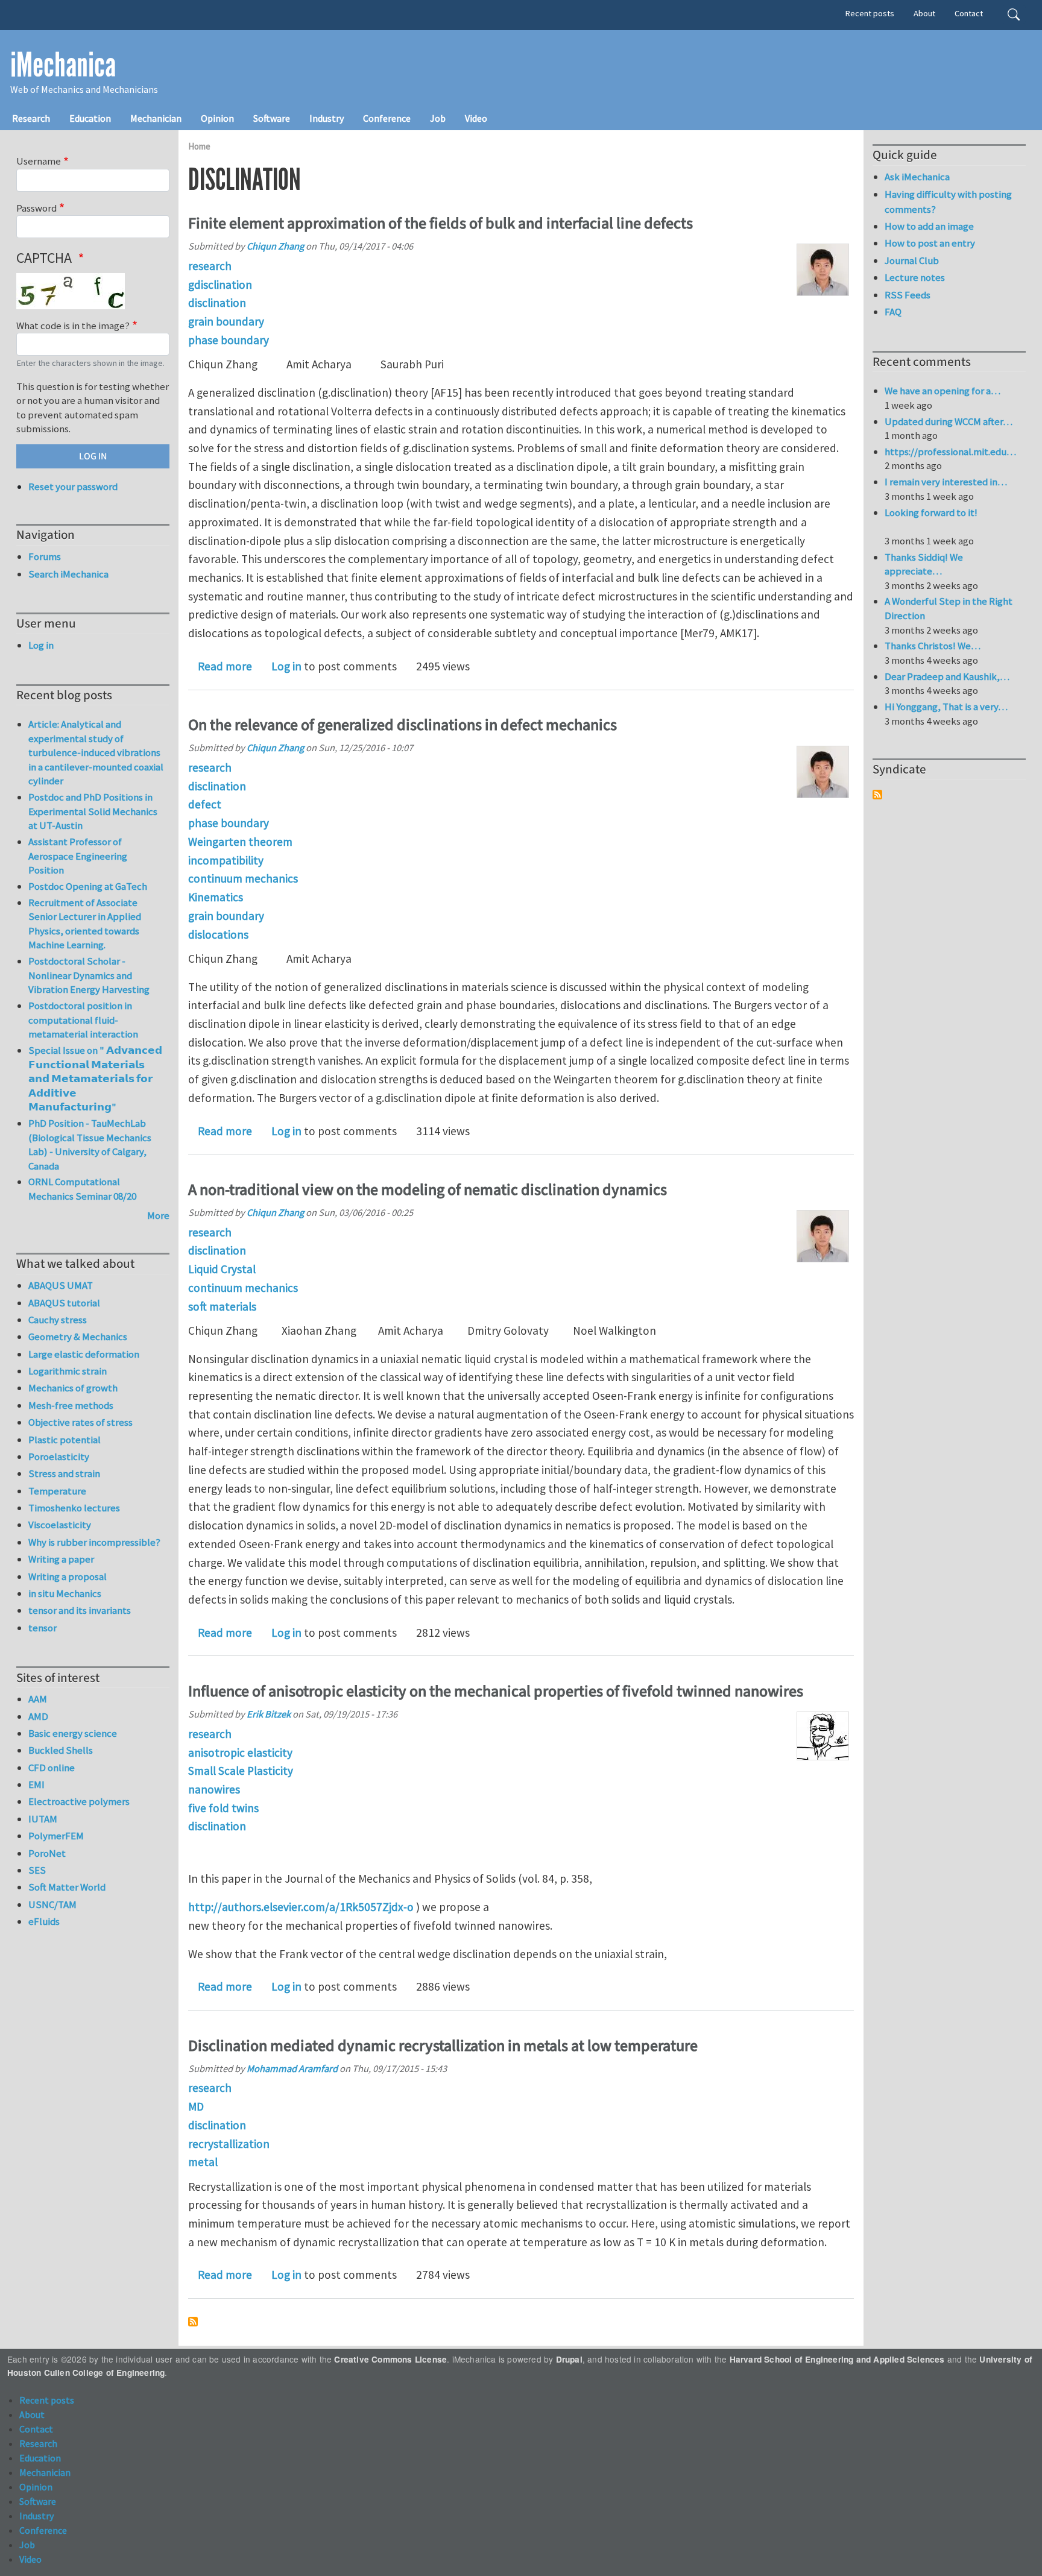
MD (196, 2106)
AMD (38, 1716)
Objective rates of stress (81, 1422)
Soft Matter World (67, 1887)
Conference (387, 118)
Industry (327, 118)
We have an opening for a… (943, 391)
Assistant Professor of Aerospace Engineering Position (78, 856)
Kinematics (216, 897)
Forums (45, 556)
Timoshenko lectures (74, 1508)
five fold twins (223, 1808)
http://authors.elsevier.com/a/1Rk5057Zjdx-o (301, 1907)
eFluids (44, 1921)
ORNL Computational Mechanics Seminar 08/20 (82, 1189)
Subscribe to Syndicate (877, 795)
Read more (225, 666)
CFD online (52, 1768)
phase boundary (229, 340)
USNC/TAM (52, 1904)
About (924, 13)
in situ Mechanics (65, 1593)
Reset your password (73, 487)
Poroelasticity (59, 1456)
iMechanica (63, 65)
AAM (38, 1699)
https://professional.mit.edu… (950, 452)
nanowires (214, 1789)
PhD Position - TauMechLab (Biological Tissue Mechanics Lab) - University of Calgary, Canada (90, 1145)
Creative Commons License (390, 2359)
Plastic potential (65, 1440)
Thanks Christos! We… (933, 646)
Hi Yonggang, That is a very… (946, 707)
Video (476, 118)
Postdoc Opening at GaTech (88, 886)
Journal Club (912, 260)
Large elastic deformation (84, 1354)
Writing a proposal (68, 1576)
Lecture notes (915, 277)
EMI (36, 1784)
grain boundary (226, 321)
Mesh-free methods (71, 1405)
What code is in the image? (73, 326)
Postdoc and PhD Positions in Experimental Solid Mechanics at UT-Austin (93, 811)
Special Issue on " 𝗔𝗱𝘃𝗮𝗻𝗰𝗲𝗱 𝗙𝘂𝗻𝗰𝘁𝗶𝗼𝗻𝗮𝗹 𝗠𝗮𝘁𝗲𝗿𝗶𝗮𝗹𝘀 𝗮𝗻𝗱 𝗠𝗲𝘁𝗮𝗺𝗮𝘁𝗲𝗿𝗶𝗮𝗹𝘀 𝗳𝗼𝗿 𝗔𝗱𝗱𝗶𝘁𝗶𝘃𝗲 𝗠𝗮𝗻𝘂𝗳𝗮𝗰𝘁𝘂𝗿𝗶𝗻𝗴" (95, 1079)
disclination (217, 303)
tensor (43, 1628)
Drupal (569, 2359)
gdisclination (220, 285)
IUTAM (43, 1819)
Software (272, 118)
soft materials (222, 1306)
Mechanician (156, 118)
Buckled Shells (61, 1750)
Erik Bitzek (269, 1714)
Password (36, 208)
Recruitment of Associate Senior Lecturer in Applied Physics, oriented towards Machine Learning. (85, 924)
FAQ (893, 312)
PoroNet (47, 1853)
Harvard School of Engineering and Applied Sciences (837, 2359)
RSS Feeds (908, 295)
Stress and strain (64, 1473)
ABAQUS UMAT (61, 1285)
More (158, 1215)
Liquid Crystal (222, 1269)
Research (31, 118)
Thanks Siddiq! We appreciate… (924, 564)
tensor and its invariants (80, 1610)
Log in (286, 666)
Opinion (217, 118)
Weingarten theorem (240, 842)
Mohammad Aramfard (292, 2068)
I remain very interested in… (946, 482)
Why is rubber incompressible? (94, 1542)
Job (438, 118)
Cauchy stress (58, 1320)
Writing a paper (61, 1559)
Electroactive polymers (79, 1801)
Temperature (57, 1491)
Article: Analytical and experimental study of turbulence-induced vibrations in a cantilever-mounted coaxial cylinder (96, 752)
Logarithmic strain (68, 1371)
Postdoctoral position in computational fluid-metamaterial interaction (83, 1020)
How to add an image (929, 226)
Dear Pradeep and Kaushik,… (947, 676)
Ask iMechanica (917, 177)
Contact (969, 13)
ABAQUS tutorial (64, 1303)
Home (199, 146)
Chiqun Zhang (275, 246)
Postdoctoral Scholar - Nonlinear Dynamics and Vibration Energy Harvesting (89, 975)
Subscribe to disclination (193, 2322)
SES (37, 1870)
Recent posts (870, 13)
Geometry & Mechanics (78, 1337)
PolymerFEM (56, 1836)
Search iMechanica (68, 574)
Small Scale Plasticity (241, 1771)
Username (39, 161)
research (210, 266)
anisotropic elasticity (240, 1752)
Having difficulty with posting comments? (948, 202)
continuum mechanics (243, 878)
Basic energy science (73, 1733)
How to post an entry (930, 243)
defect (205, 804)
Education (90, 118)
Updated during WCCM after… (949, 421)
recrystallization (229, 2144)
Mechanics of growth (73, 1388)
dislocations (218, 934)
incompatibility (226, 860)
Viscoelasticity (60, 1525)
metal (203, 2162)
